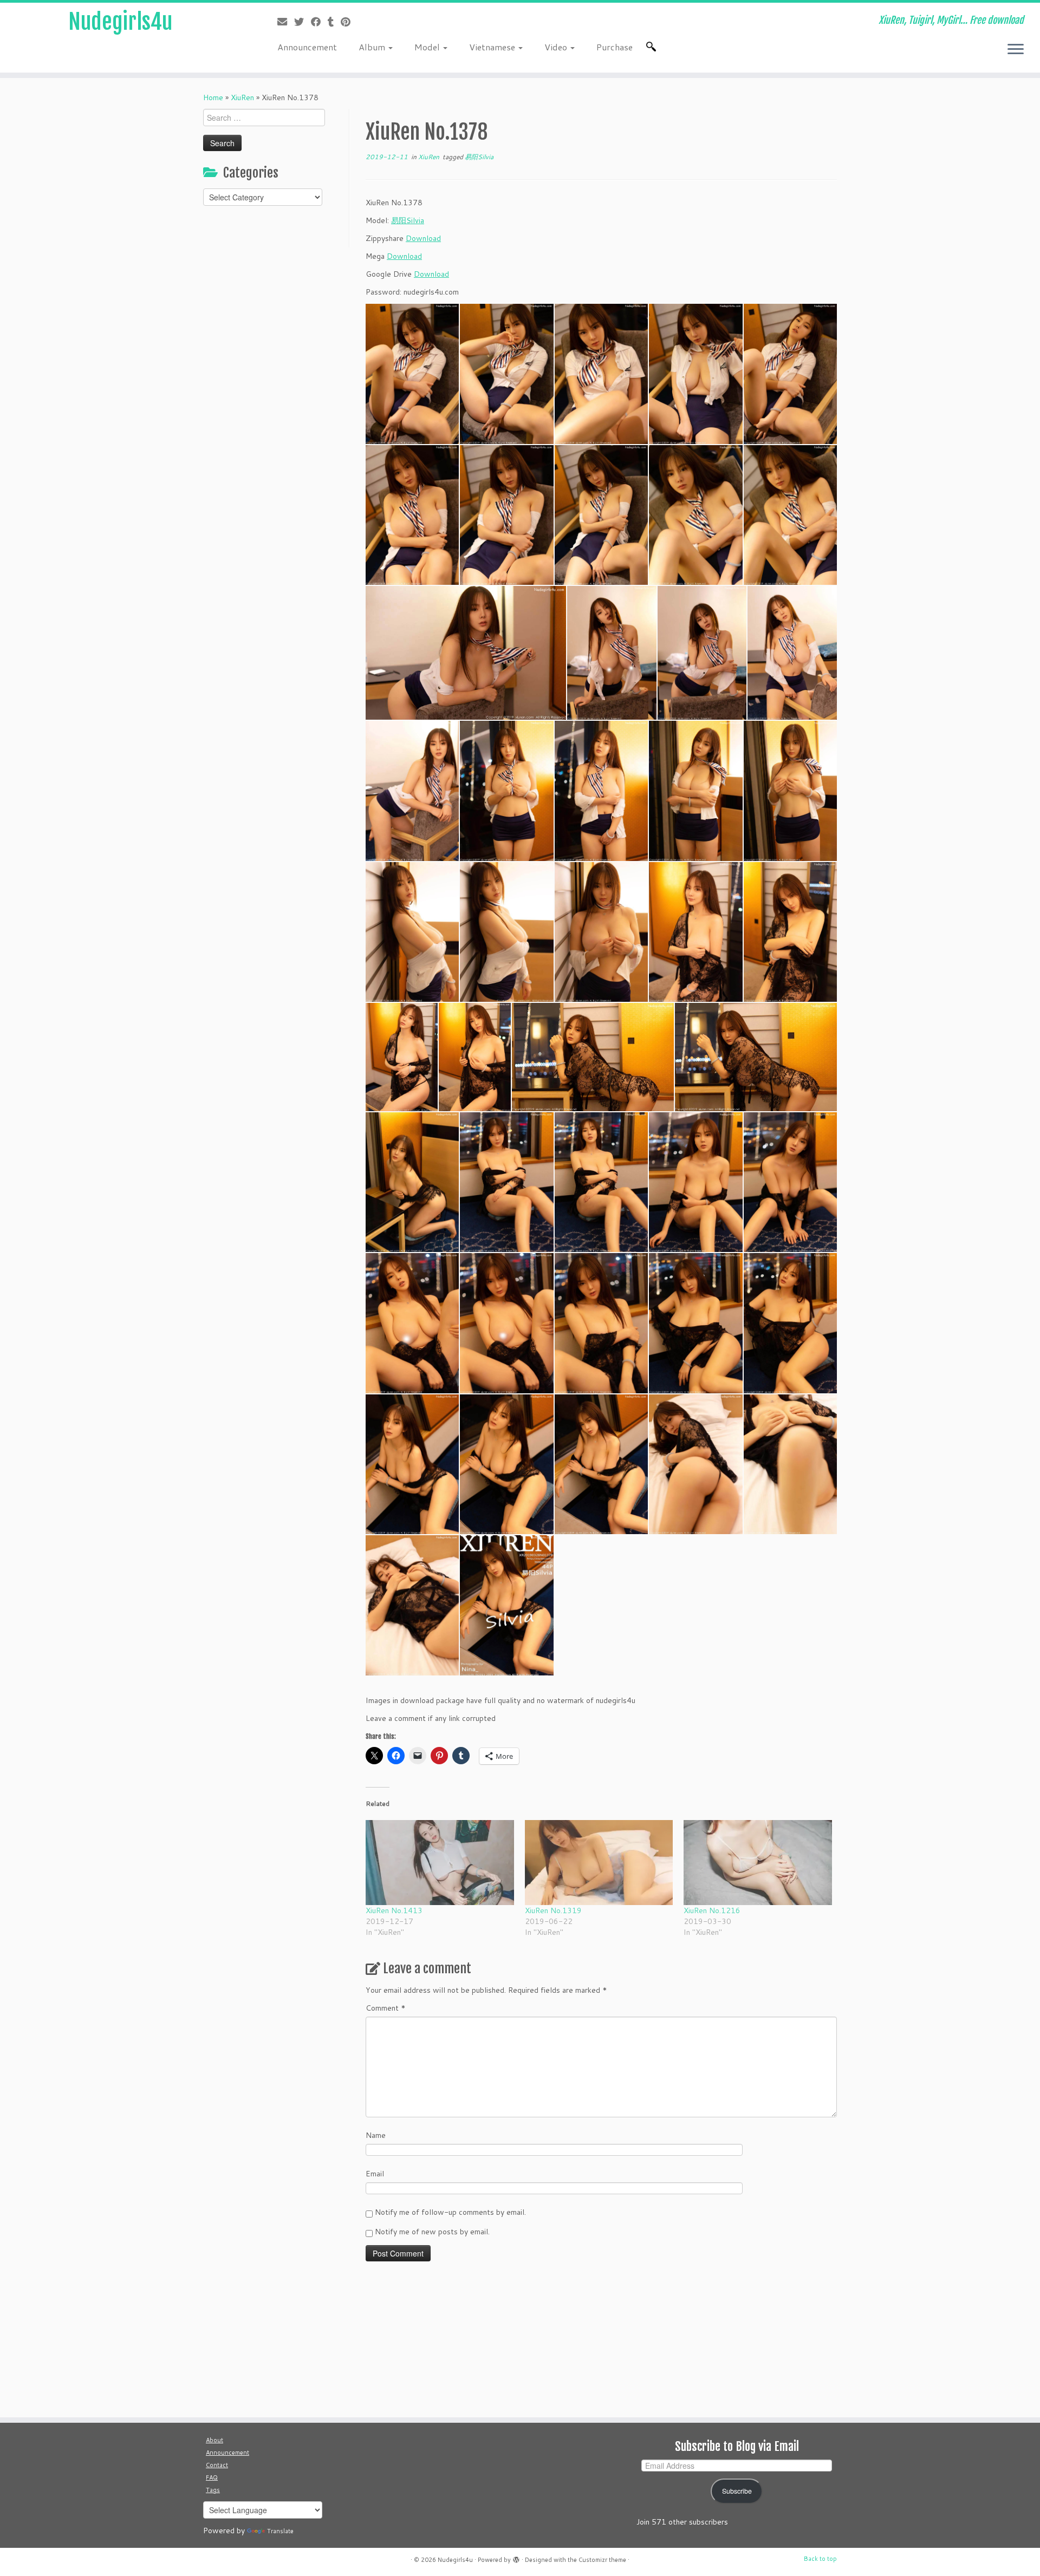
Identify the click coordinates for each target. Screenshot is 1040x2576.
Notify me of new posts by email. (432, 2232)
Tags (213, 2490)
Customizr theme (602, 2560)
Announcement (307, 47)
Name (376, 2135)
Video (557, 47)
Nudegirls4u (120, 22)
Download (423, 238)
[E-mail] (286, 22)
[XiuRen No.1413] (440, 1862)
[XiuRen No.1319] (599, 1862)
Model (428, 47)
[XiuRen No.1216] (758, 1862)
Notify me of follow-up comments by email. (450, 2212)
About (214, 2440)
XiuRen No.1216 (712, 1910)
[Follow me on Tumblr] (334, 22)
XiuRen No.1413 (394, 1910)
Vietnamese (493, 47)
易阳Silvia (479, 157)
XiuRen (242, 97)
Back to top (820, 2559)
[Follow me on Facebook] (319, 22)
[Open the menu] (1016, 50)
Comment (386, 2008)
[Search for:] (653, 47)
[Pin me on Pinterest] (349, 22)
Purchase (615, 47)
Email (375, 2174)
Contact (217, 2465)
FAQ (212, 2477)
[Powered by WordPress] (516, 2558)
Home (213, 97)
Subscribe (737, 2491)
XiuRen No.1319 (553, 1910)
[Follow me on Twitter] (303, 22)
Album (373, 47)
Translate (280, 2531)
